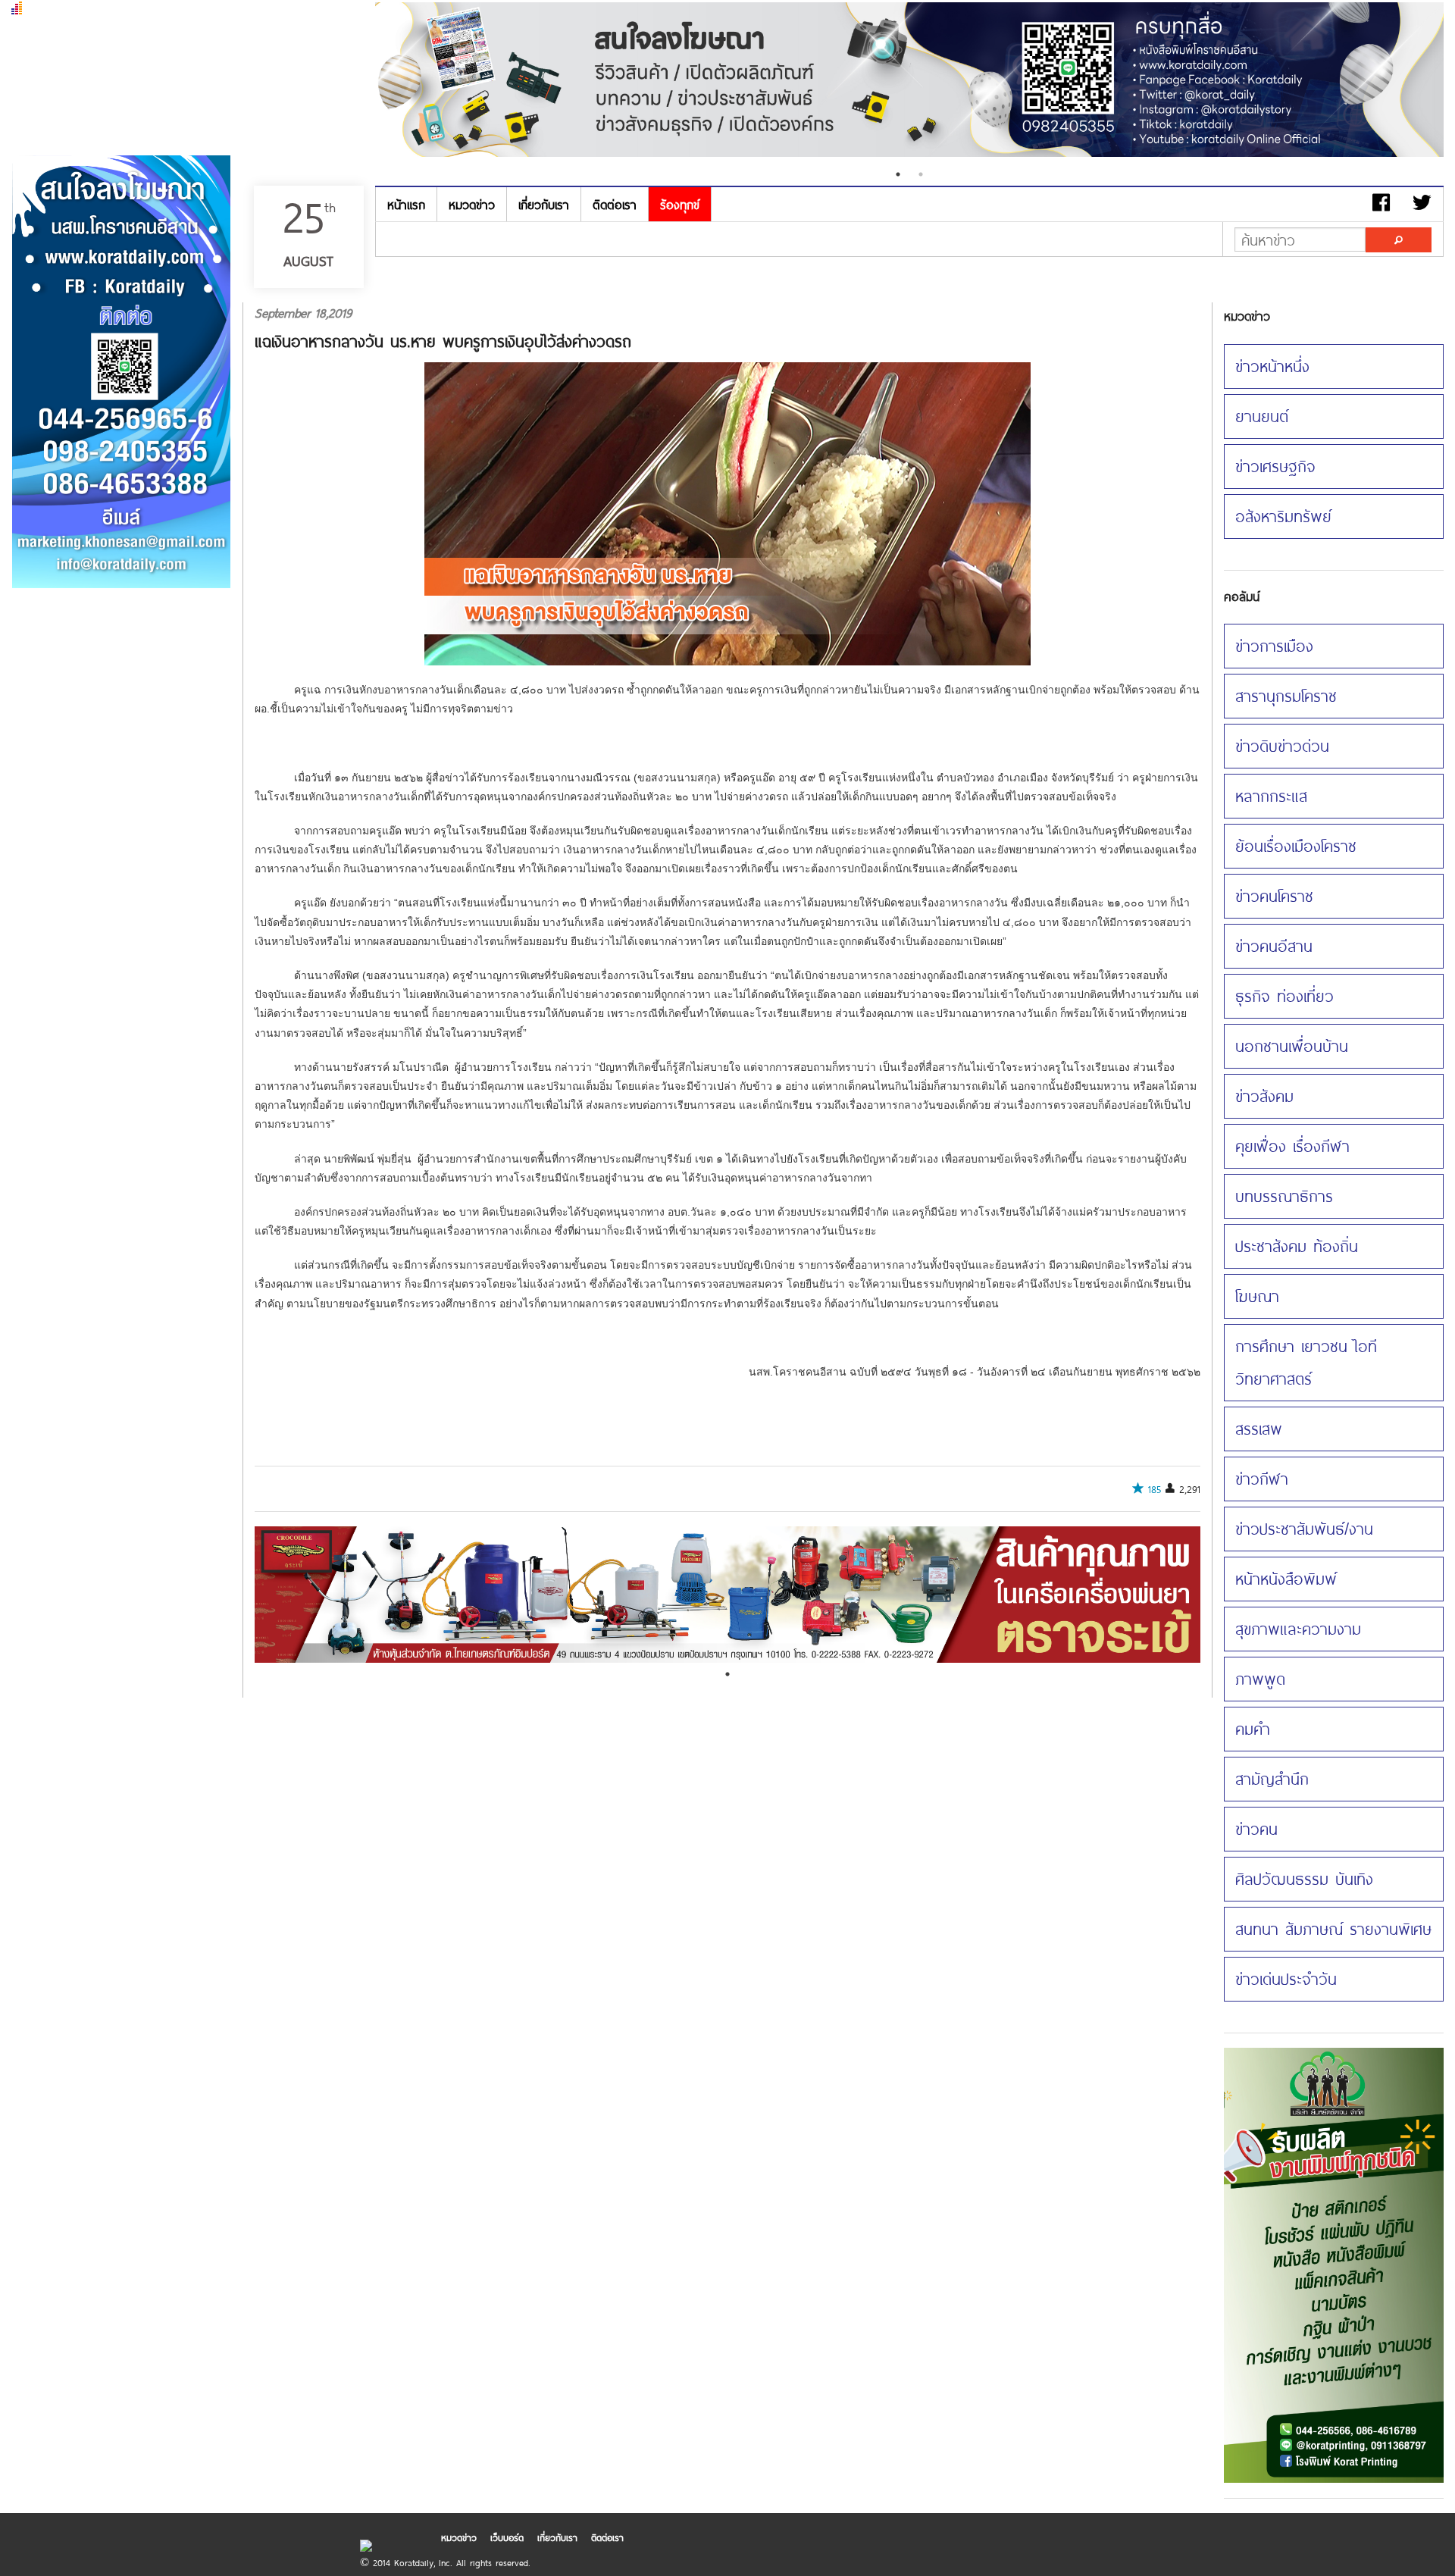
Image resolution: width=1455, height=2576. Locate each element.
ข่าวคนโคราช (1274, 896)
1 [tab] (898, 174)
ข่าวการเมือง (1274, 646)
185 (1155, 1489)
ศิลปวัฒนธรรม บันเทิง (1304, 1879)
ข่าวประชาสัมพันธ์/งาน (1304, 1529)
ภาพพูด (1260, 1679)
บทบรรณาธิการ (1284, 1196)
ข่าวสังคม (1264, 1096)
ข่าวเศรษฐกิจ (1275, 466)
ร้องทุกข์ (680, 204)
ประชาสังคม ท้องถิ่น (1297, 1246)
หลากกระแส (1271, 796)
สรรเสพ (1259, 1429)
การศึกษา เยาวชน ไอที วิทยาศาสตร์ (1306, 1362)
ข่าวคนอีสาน (1274, 946)
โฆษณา (1257, 1296)
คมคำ (1253, 1729)
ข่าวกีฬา (1262, 1479)
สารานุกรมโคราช (1286, 696)
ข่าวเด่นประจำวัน (1286, 1979)
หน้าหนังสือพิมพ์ (1286, 1579)
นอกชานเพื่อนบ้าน (1292, 1046)
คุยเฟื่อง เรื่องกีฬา (1292, 1146)
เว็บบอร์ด (507, 2537)
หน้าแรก (406, 204)
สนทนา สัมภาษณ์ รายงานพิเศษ (1333, 1929)
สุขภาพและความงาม (1298, 1629)
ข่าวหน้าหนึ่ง (1272, 366)
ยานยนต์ (1262, 416)
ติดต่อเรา (615, 204)
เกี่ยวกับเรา (544, 204)
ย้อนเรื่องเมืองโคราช (1296, 846)
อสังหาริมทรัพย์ (1283, 516)
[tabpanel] (909, 81)
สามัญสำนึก (1272, 1779)
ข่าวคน (1256, 1829)
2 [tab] (921, 174)
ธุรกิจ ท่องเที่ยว (1284, 996)
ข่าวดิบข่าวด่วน (1282, 746)
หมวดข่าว (472, 204)
